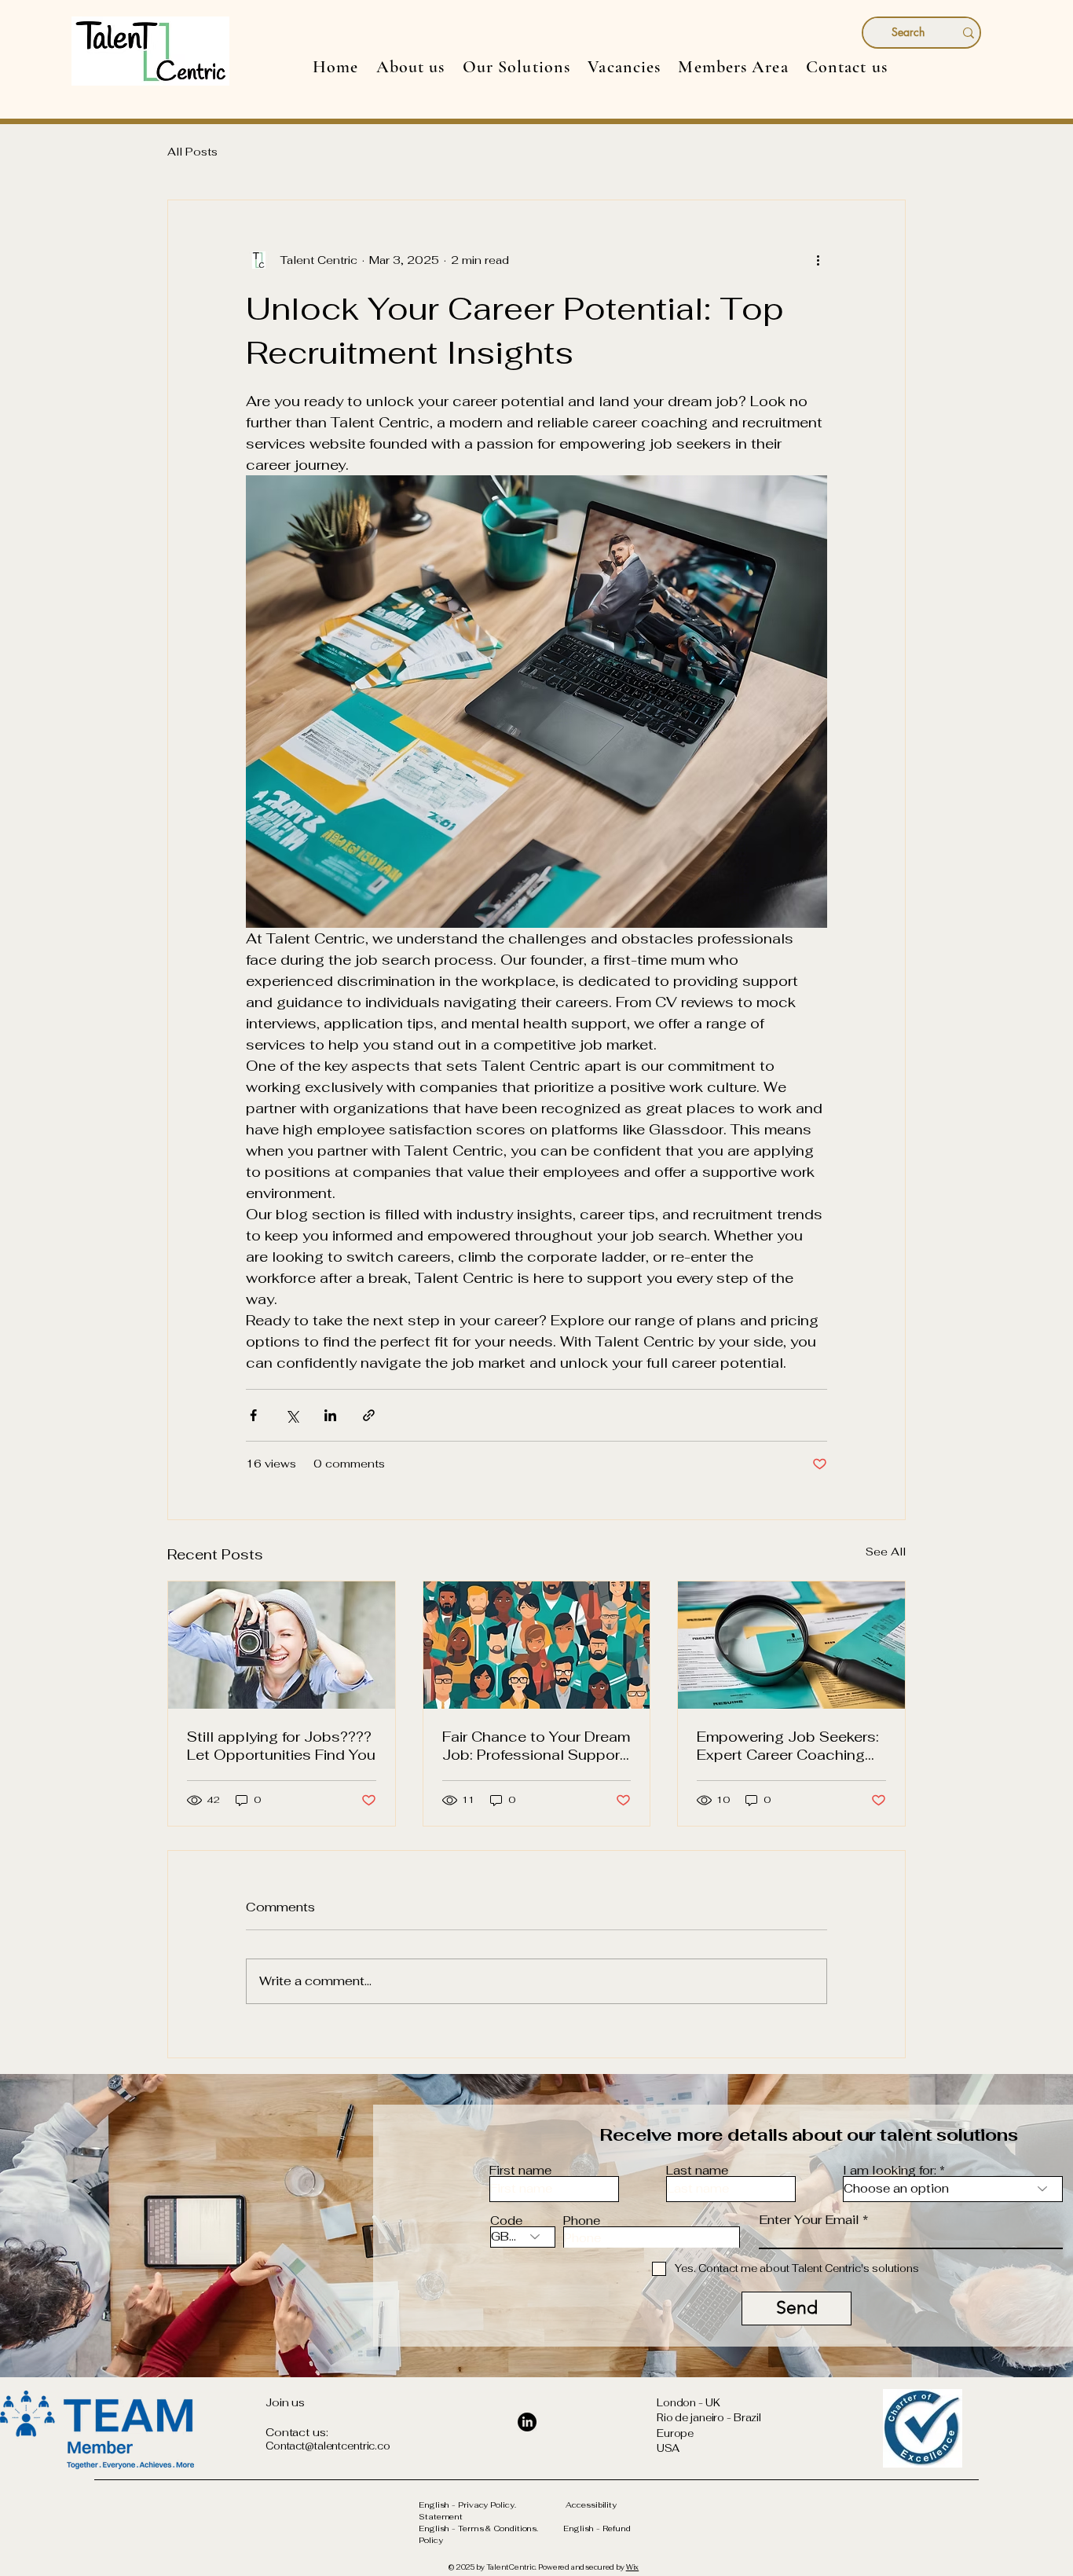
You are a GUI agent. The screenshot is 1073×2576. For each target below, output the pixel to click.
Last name (697, 2170)
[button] (517, 67)
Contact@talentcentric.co (328, 2446)
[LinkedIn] (527, 2422)
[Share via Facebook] (253, 1415)
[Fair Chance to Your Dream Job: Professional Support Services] (537, 1645)
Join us (285, 2402)
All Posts (192, 152)
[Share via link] (369, 1415)
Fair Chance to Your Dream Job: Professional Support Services (536, 1746)
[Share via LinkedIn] (330, 1415)
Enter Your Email (809, 2220)
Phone (582, 2221)
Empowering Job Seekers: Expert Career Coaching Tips (788, 1746)
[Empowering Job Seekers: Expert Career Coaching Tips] (791, 1645)
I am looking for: (890, 2170)
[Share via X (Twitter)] (292, 1415)
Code (506, 2221)
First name (520, 2170)
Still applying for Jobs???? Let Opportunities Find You (281, 1746)
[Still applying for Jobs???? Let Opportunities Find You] (282, 1645)
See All (886, 1552)
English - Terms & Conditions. (491, 2528)
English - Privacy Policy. (492, 2505)
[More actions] (818, 260)
